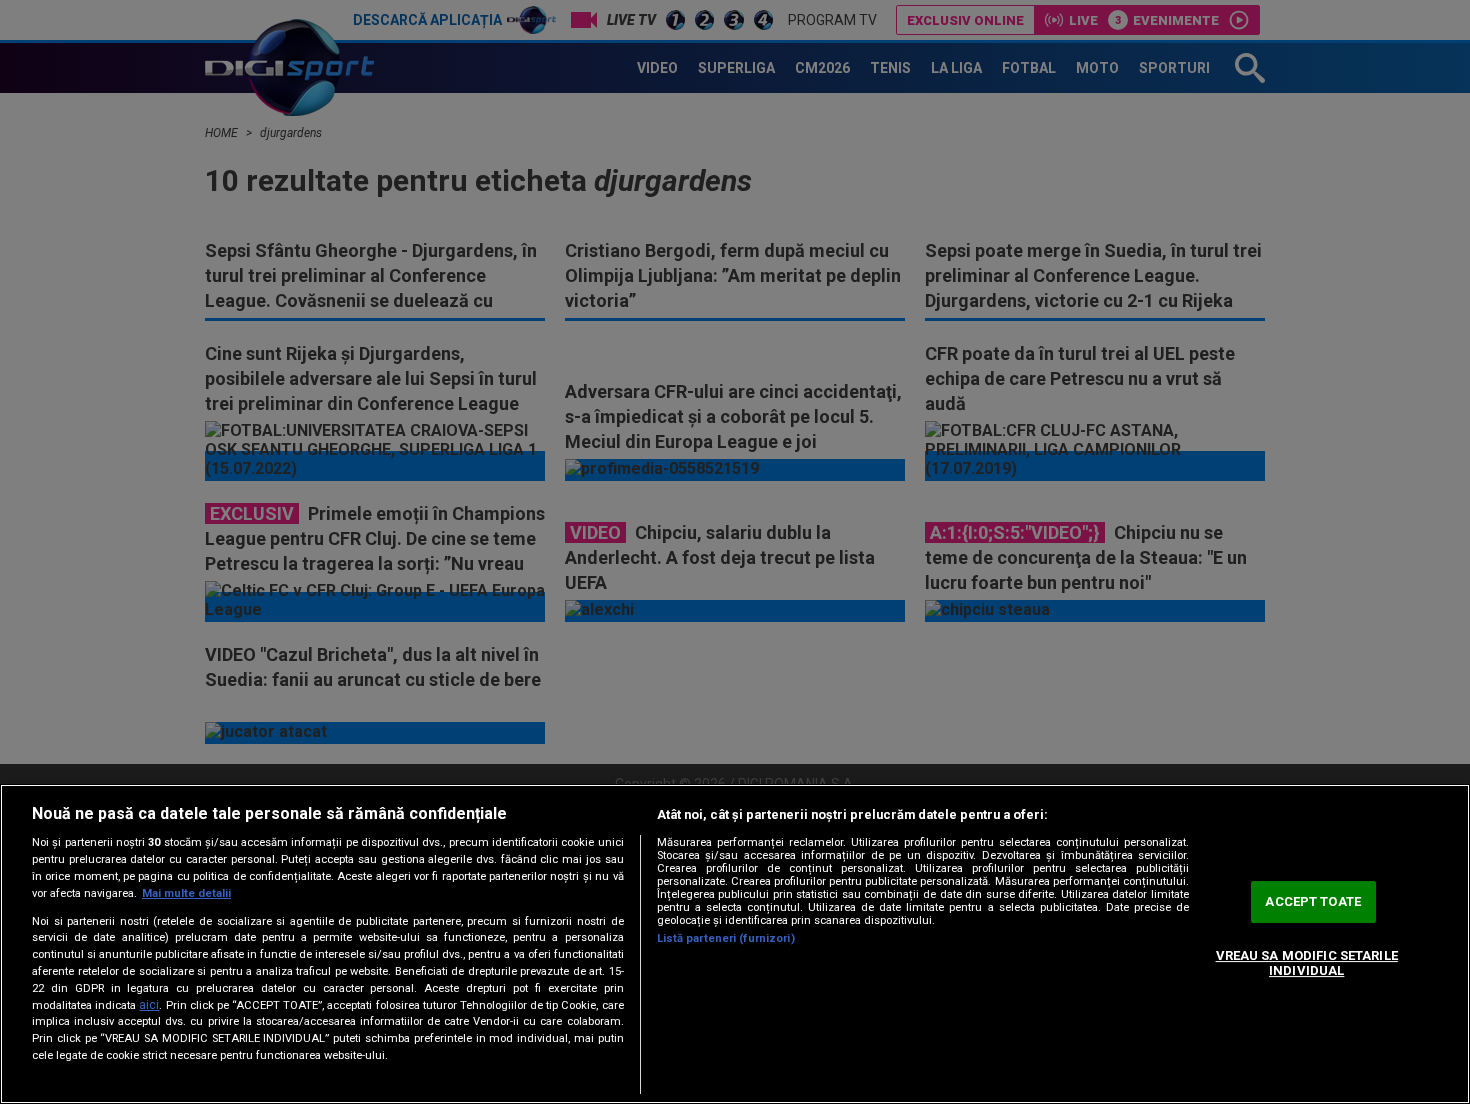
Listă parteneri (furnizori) (726, 938)
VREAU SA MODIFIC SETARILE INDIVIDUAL (1307, 963)
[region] (735, 944)
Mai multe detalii (186, 893)
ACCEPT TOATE (1313, 901)
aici (149, 1005)
